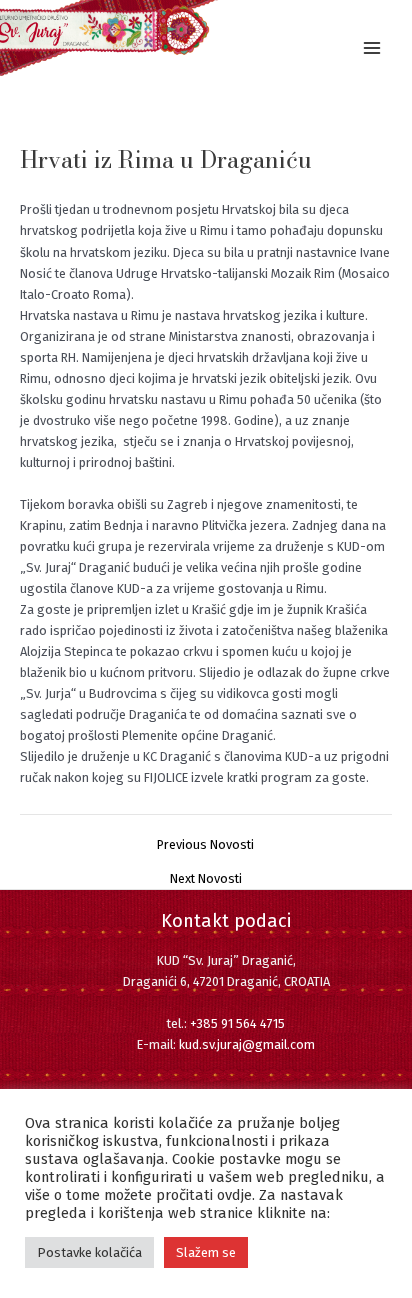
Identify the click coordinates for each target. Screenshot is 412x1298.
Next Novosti (206, 879)
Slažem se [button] (206, 1252)
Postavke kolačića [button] (89, 1252)
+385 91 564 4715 (237, 1023)
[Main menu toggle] (372, 47)
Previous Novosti (205, 845)
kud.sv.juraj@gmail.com (247, 1044)
